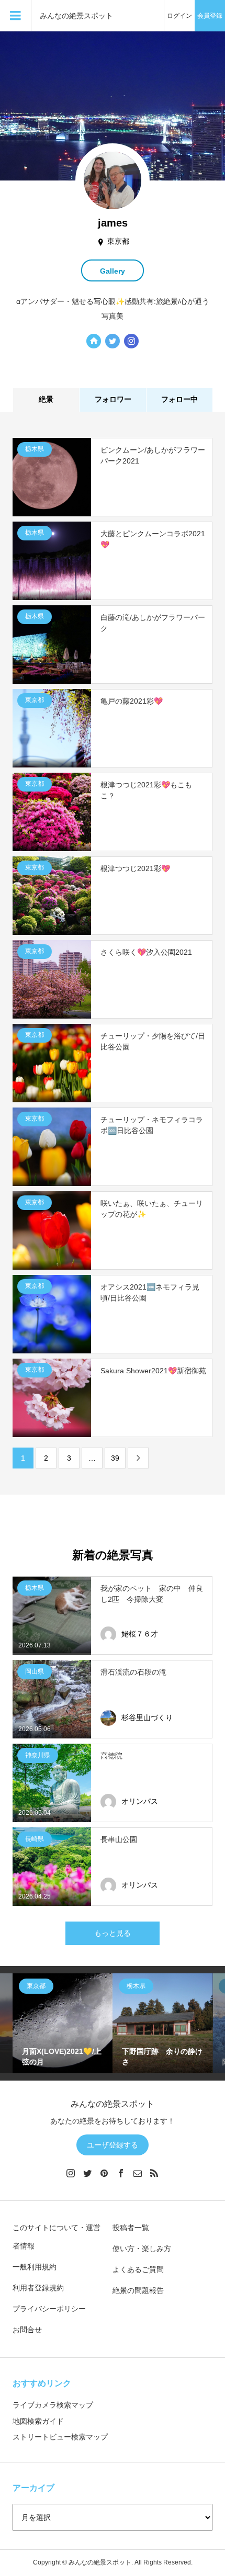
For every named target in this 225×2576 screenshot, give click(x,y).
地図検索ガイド (38, 2421)
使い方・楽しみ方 (142, 2249)
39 (115, 1458)
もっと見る (113, 1933)
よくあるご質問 (138, 2269)
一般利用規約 (35, 2267)
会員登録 (210, 16)
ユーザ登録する (113, 2145)
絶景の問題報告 (138, 2290)
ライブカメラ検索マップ (53, 2405)
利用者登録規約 (38, 2288)
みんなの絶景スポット (76, 16)
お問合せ (27, 2330)
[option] (63, 2023)
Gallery (113, 271)
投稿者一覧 (131, 2228)
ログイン (179, 16)
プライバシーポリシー (49, 2309)
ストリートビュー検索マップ (60, 2437)
